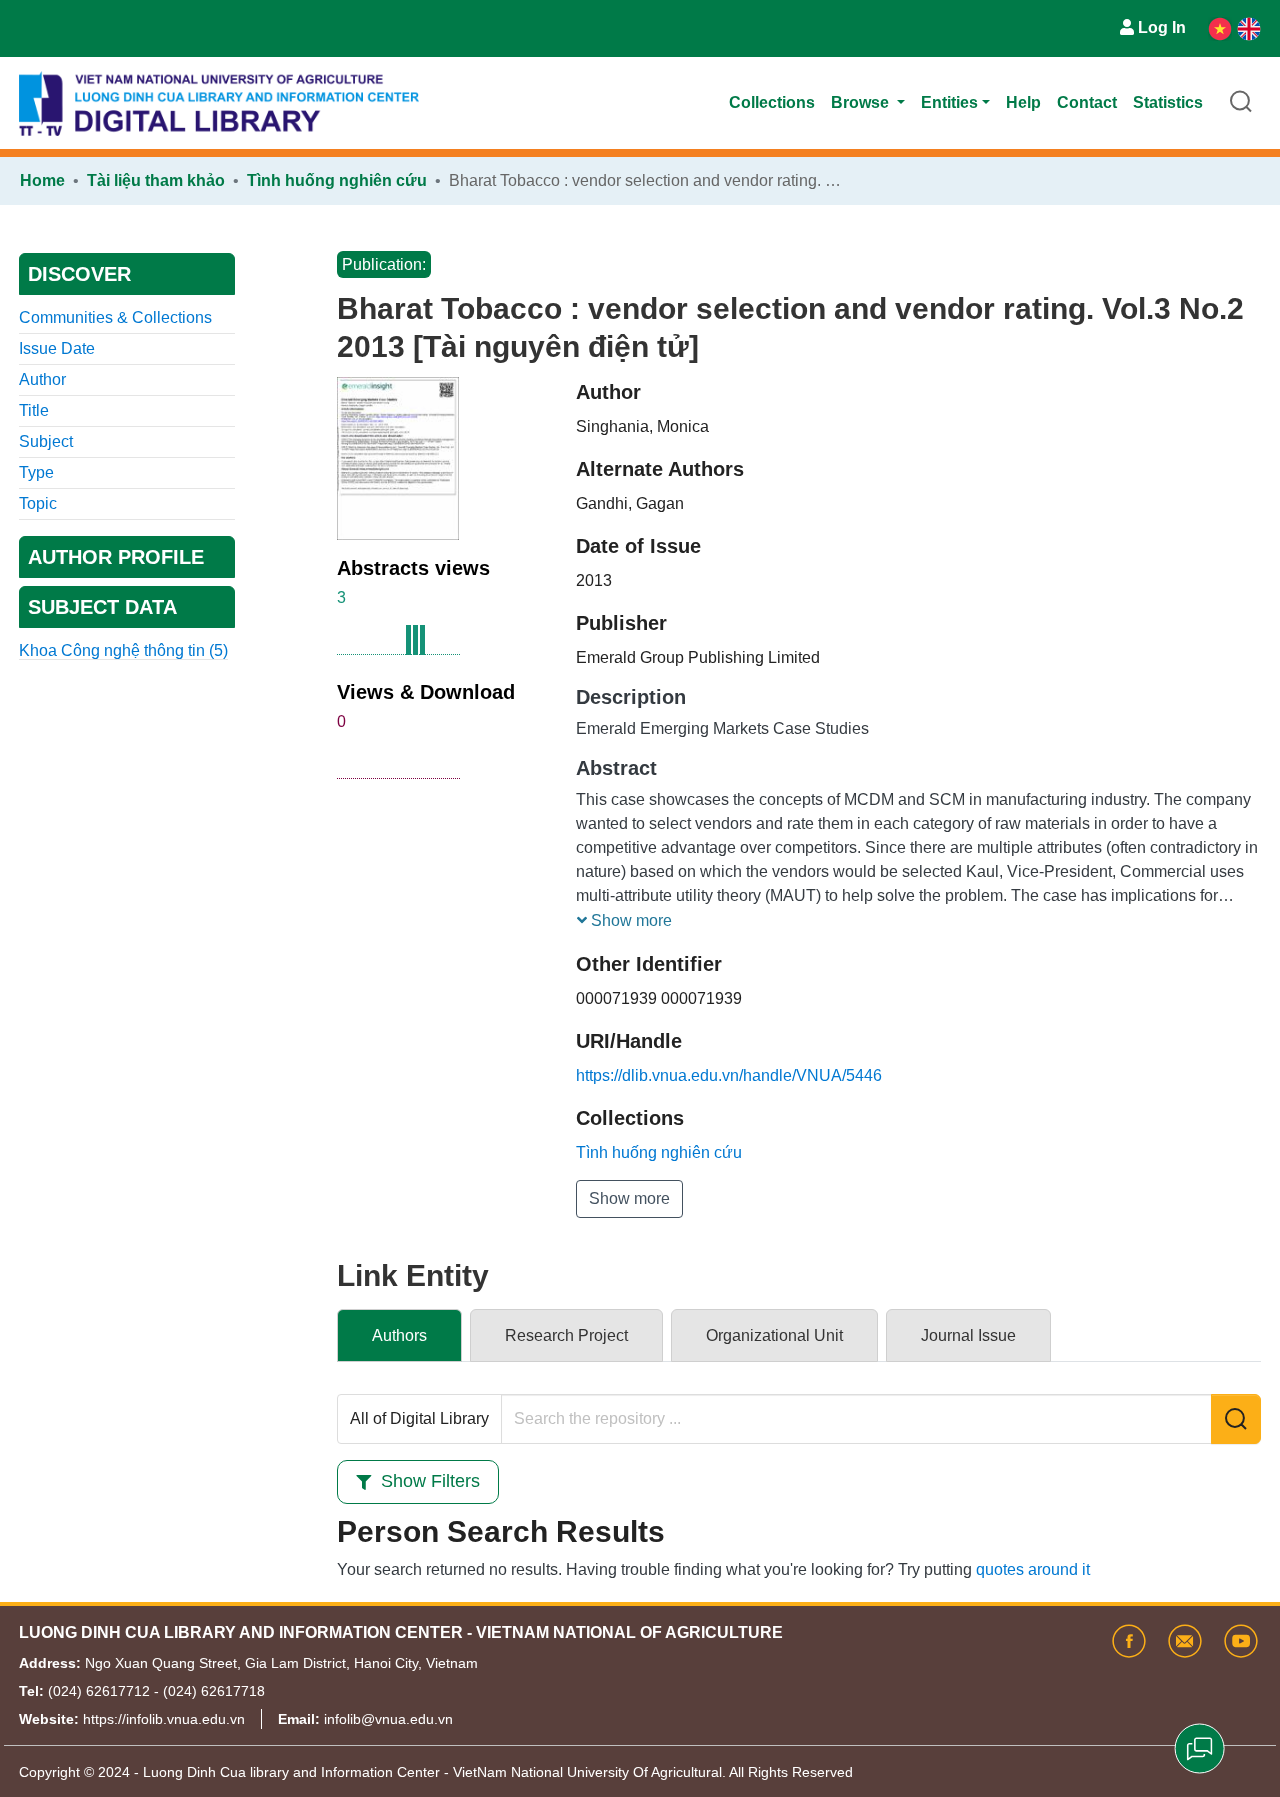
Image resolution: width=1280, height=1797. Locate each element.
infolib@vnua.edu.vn (388, 1719)
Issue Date (57, 348)
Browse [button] (862, 102)
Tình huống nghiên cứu (337, 180)
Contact (1087, 102)
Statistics (1168, 102)
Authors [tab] (399, 1335)
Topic (38, 503)
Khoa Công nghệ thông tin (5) (123, 650)
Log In (1162, 27)
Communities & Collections (115, 317)
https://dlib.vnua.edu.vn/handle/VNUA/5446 (729, 1075)
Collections (772, 102)
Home (42, 180)
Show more (629, 1198)
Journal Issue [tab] (968, 1335)
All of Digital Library (419, 1418)
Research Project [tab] (566, 1335)
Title (34, 410)
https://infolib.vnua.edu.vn (164, 1719)
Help (1023, 102)
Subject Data (102, 607)
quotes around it (1033, 1569)
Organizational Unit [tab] (774, 1335)
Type (36, 472)
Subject (46, 441)
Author (42, 379)
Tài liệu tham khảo (156, 180)
